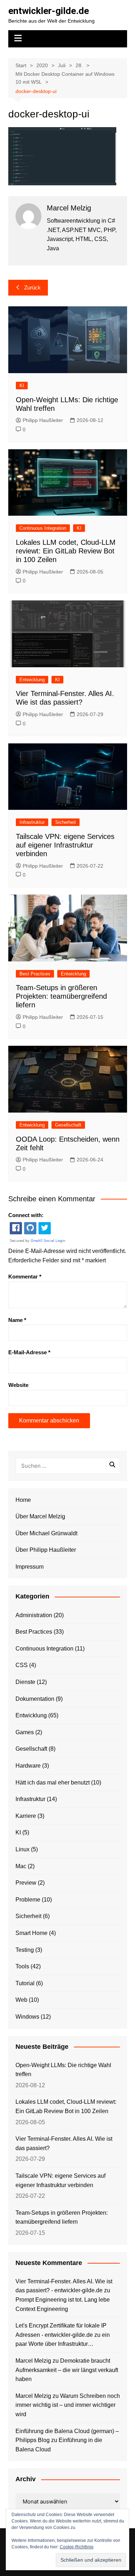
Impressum (30, 1567)
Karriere (26, 1816)
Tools (22, 1966)
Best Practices (35, 974)
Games (25, 1732)
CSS (22, 1665)
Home (23, 1500)
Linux (22, 1849)
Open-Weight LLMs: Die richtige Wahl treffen (63, 2070)
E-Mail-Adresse (29, 1352)
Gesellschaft (68, 1125)
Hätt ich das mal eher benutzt (53, 1783)
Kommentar (25, 1277)
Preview (26, 1883)
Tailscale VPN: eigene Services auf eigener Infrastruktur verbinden (65, 845)
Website (18, 1385)
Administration (34, 1615)
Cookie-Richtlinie (77, 2547)
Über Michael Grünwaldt (46, 1533)
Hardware (28, 1766)
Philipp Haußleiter (43, 420)
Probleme (28, 1900)
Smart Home (31, 1933)
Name (17, 1320)
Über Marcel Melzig (40, 1516)
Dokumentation (35, 1699)
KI (22, 386)
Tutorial (25, 1983)
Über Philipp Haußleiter (46, 1550)
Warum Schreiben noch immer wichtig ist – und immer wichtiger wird (68, 2405)
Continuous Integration (43, 528)
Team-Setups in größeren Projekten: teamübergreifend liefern (61, 996)
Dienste (25, 1682)
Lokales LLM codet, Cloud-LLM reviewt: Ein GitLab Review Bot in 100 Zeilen (66, 551)
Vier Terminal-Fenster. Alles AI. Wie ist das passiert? (64, 2143)
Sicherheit (66, 822)
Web (21, 2000)
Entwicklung (32, 680)
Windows (27, 2017)
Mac (21, 1866)
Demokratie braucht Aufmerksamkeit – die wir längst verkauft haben (67, 2370)
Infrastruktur (32, 822)
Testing (25, 1950)
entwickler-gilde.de (49, 11)
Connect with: (26, 1215)
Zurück (32, 287)
